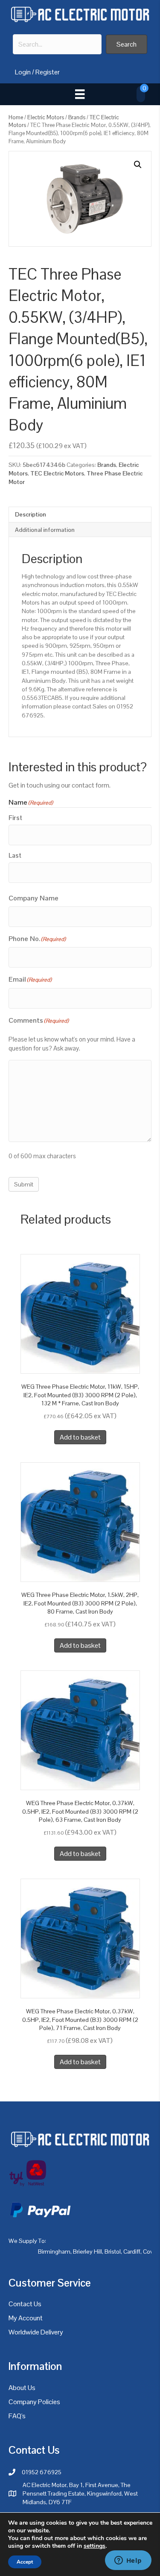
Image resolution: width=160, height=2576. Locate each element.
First (15, 818)
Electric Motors (46, 117)
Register (48, 72)
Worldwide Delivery (36, 2332)
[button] (127, 44)
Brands (77, 117)
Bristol (113, 2251)
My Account (26, 2318)
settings (95, 2546)
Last (15, 855)
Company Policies (34, 2402)
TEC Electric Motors (57, 473)
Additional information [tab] (45, 530)
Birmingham (54, 2251)
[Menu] (80, 94)
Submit (24, 1184)
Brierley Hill (87, 2251)
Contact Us (25, 2304)
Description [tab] (31, 514)
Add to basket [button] (80, 1437)
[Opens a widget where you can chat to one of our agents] (128, 2561)
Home (16, 117)
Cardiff (132, 2251)
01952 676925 (42, 2472)
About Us (22, 2388)
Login (23, 72)
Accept (25, 2562)
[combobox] (57, 44)
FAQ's (17, 2416)
